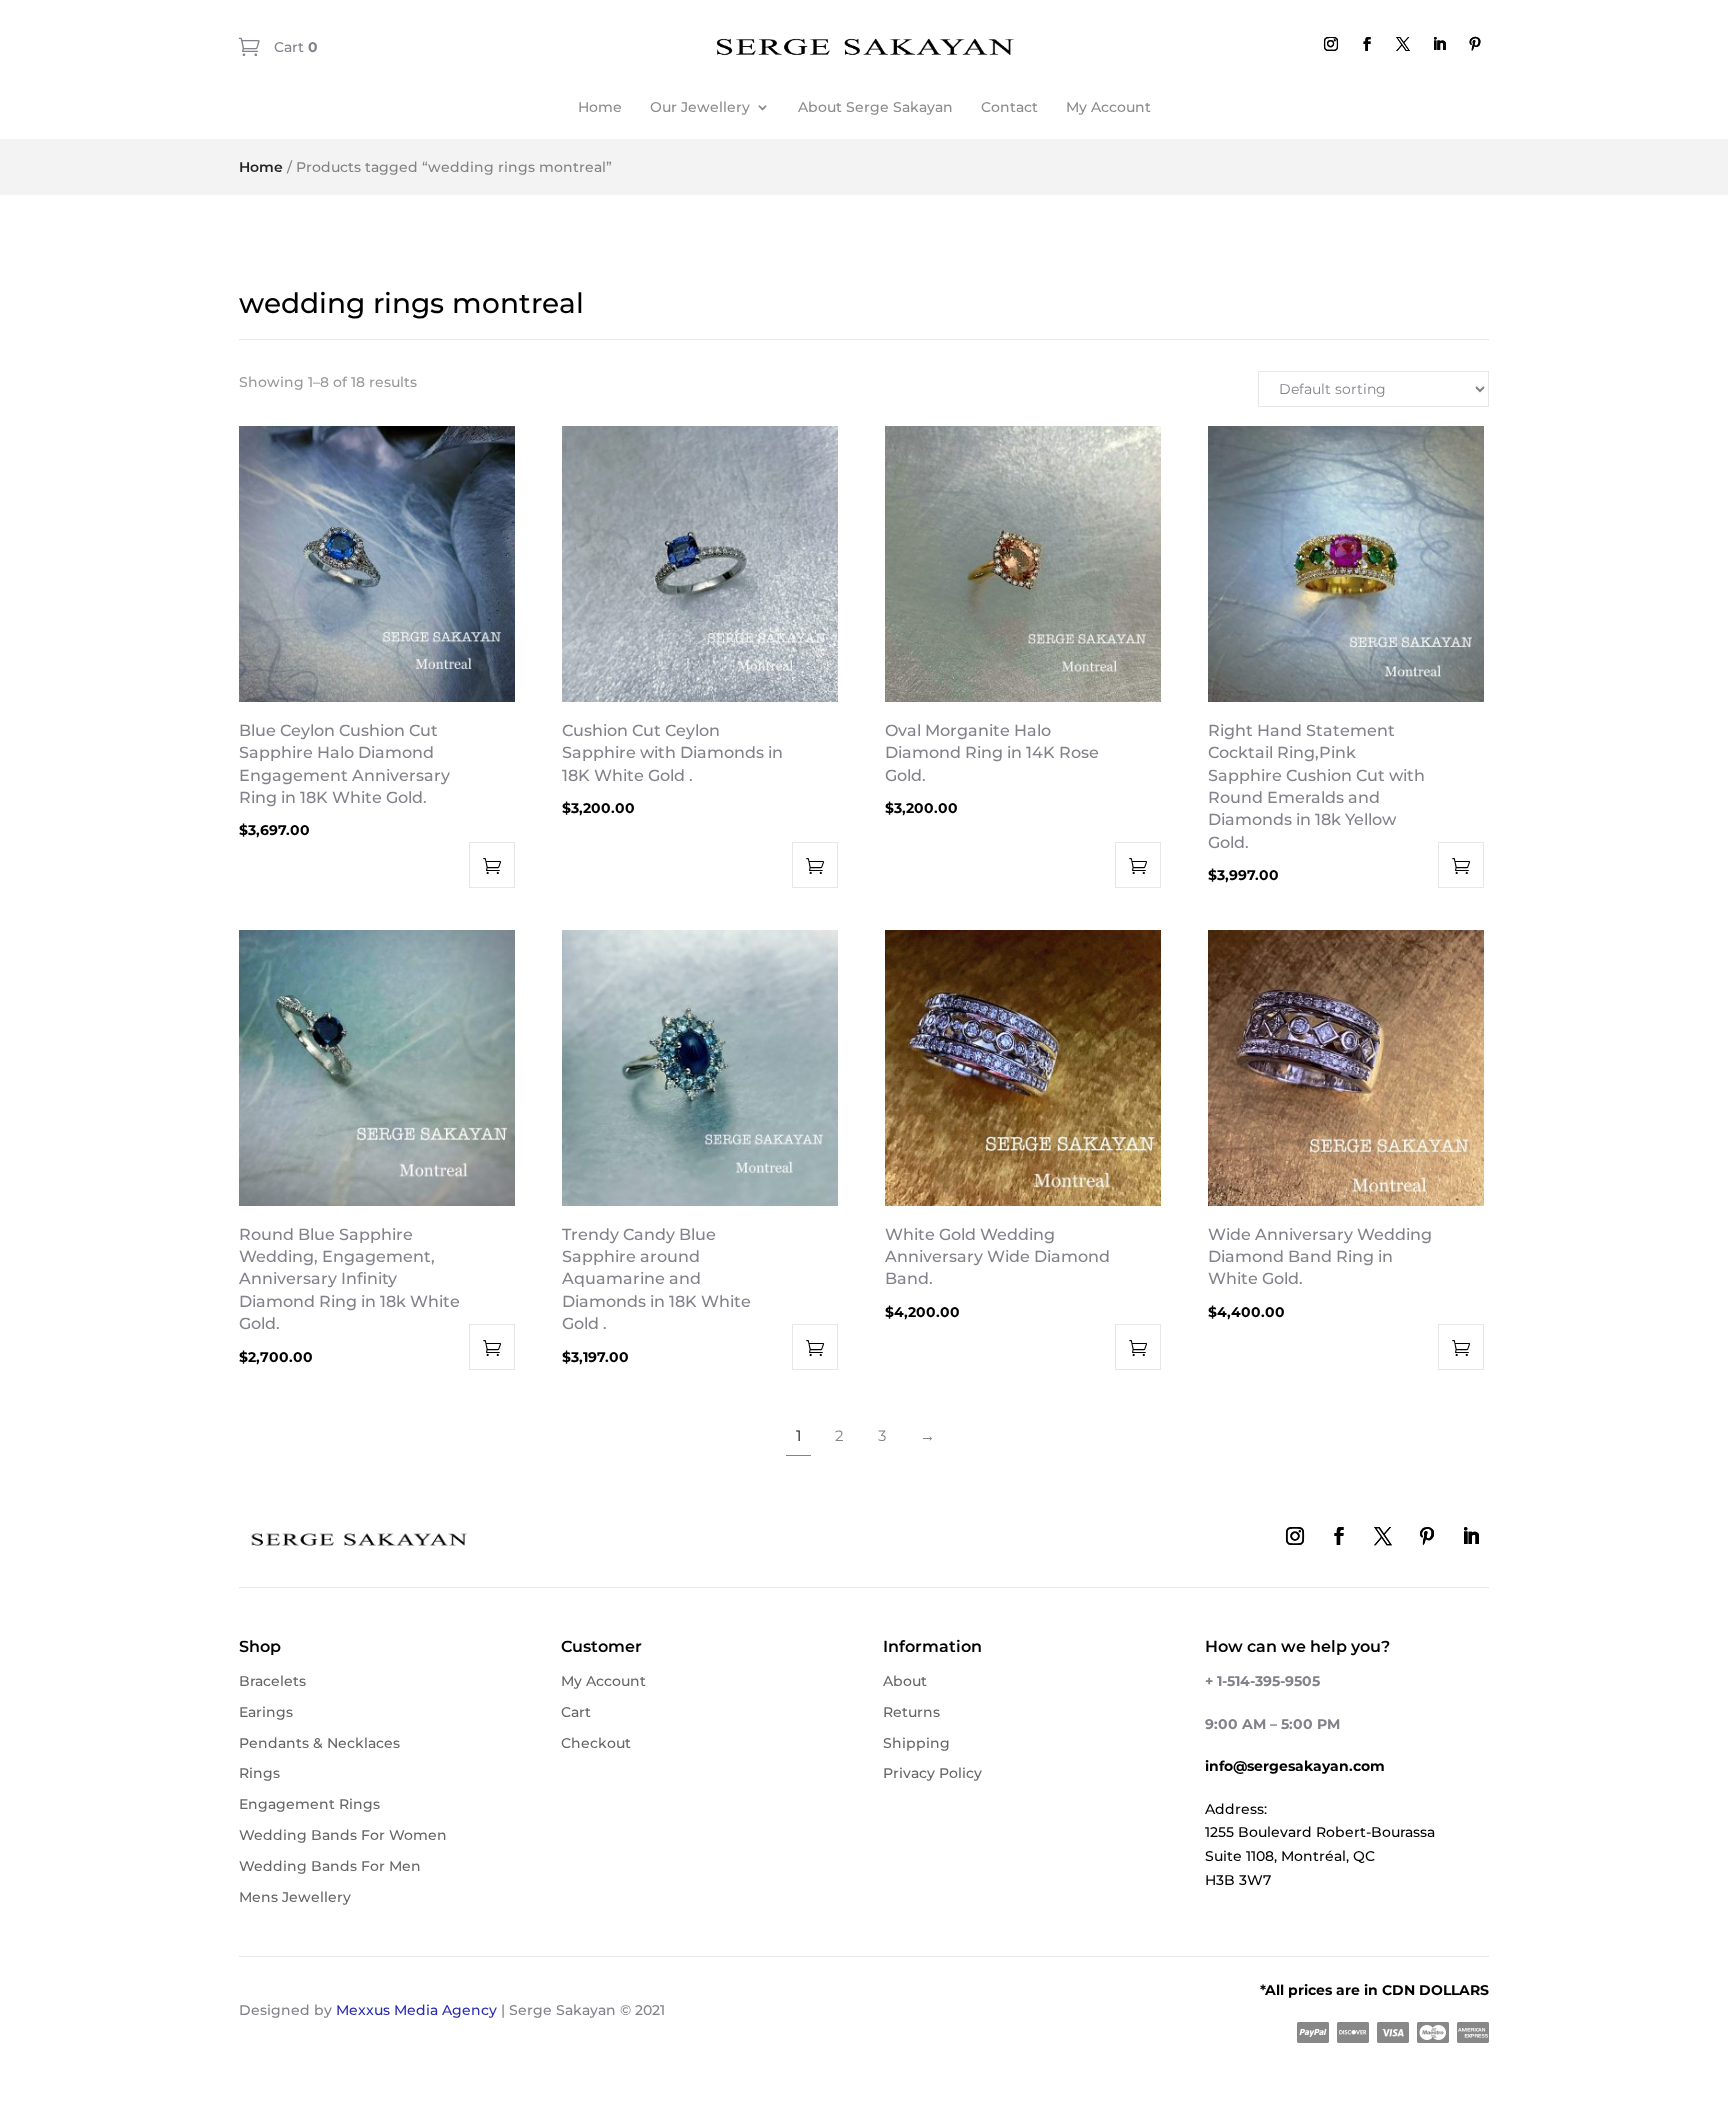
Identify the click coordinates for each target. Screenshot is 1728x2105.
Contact (1009, 107)
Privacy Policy (932, 1773)
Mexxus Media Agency (416, 2010)
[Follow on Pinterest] (1475, 44)
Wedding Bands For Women (343, 1835)
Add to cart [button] (492, 865)
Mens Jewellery (295, 1897)
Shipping (916, 1743)
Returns (911, 1712)
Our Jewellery (700, 107)
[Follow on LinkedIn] (1439, 44)
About (905, 1681)
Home (600, 107)
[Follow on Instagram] (1331, 44)
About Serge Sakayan (875, 107)
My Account (1108, 107)
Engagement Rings (309, 1804)
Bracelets (272, 1681)
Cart (294, 47)
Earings (266, 1712)
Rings (259, 1773)
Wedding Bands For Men (330, 1866)
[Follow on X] (1403, 44)
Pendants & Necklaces (319, 1743)
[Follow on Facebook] (1367, 44)
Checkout (596, 1743)
